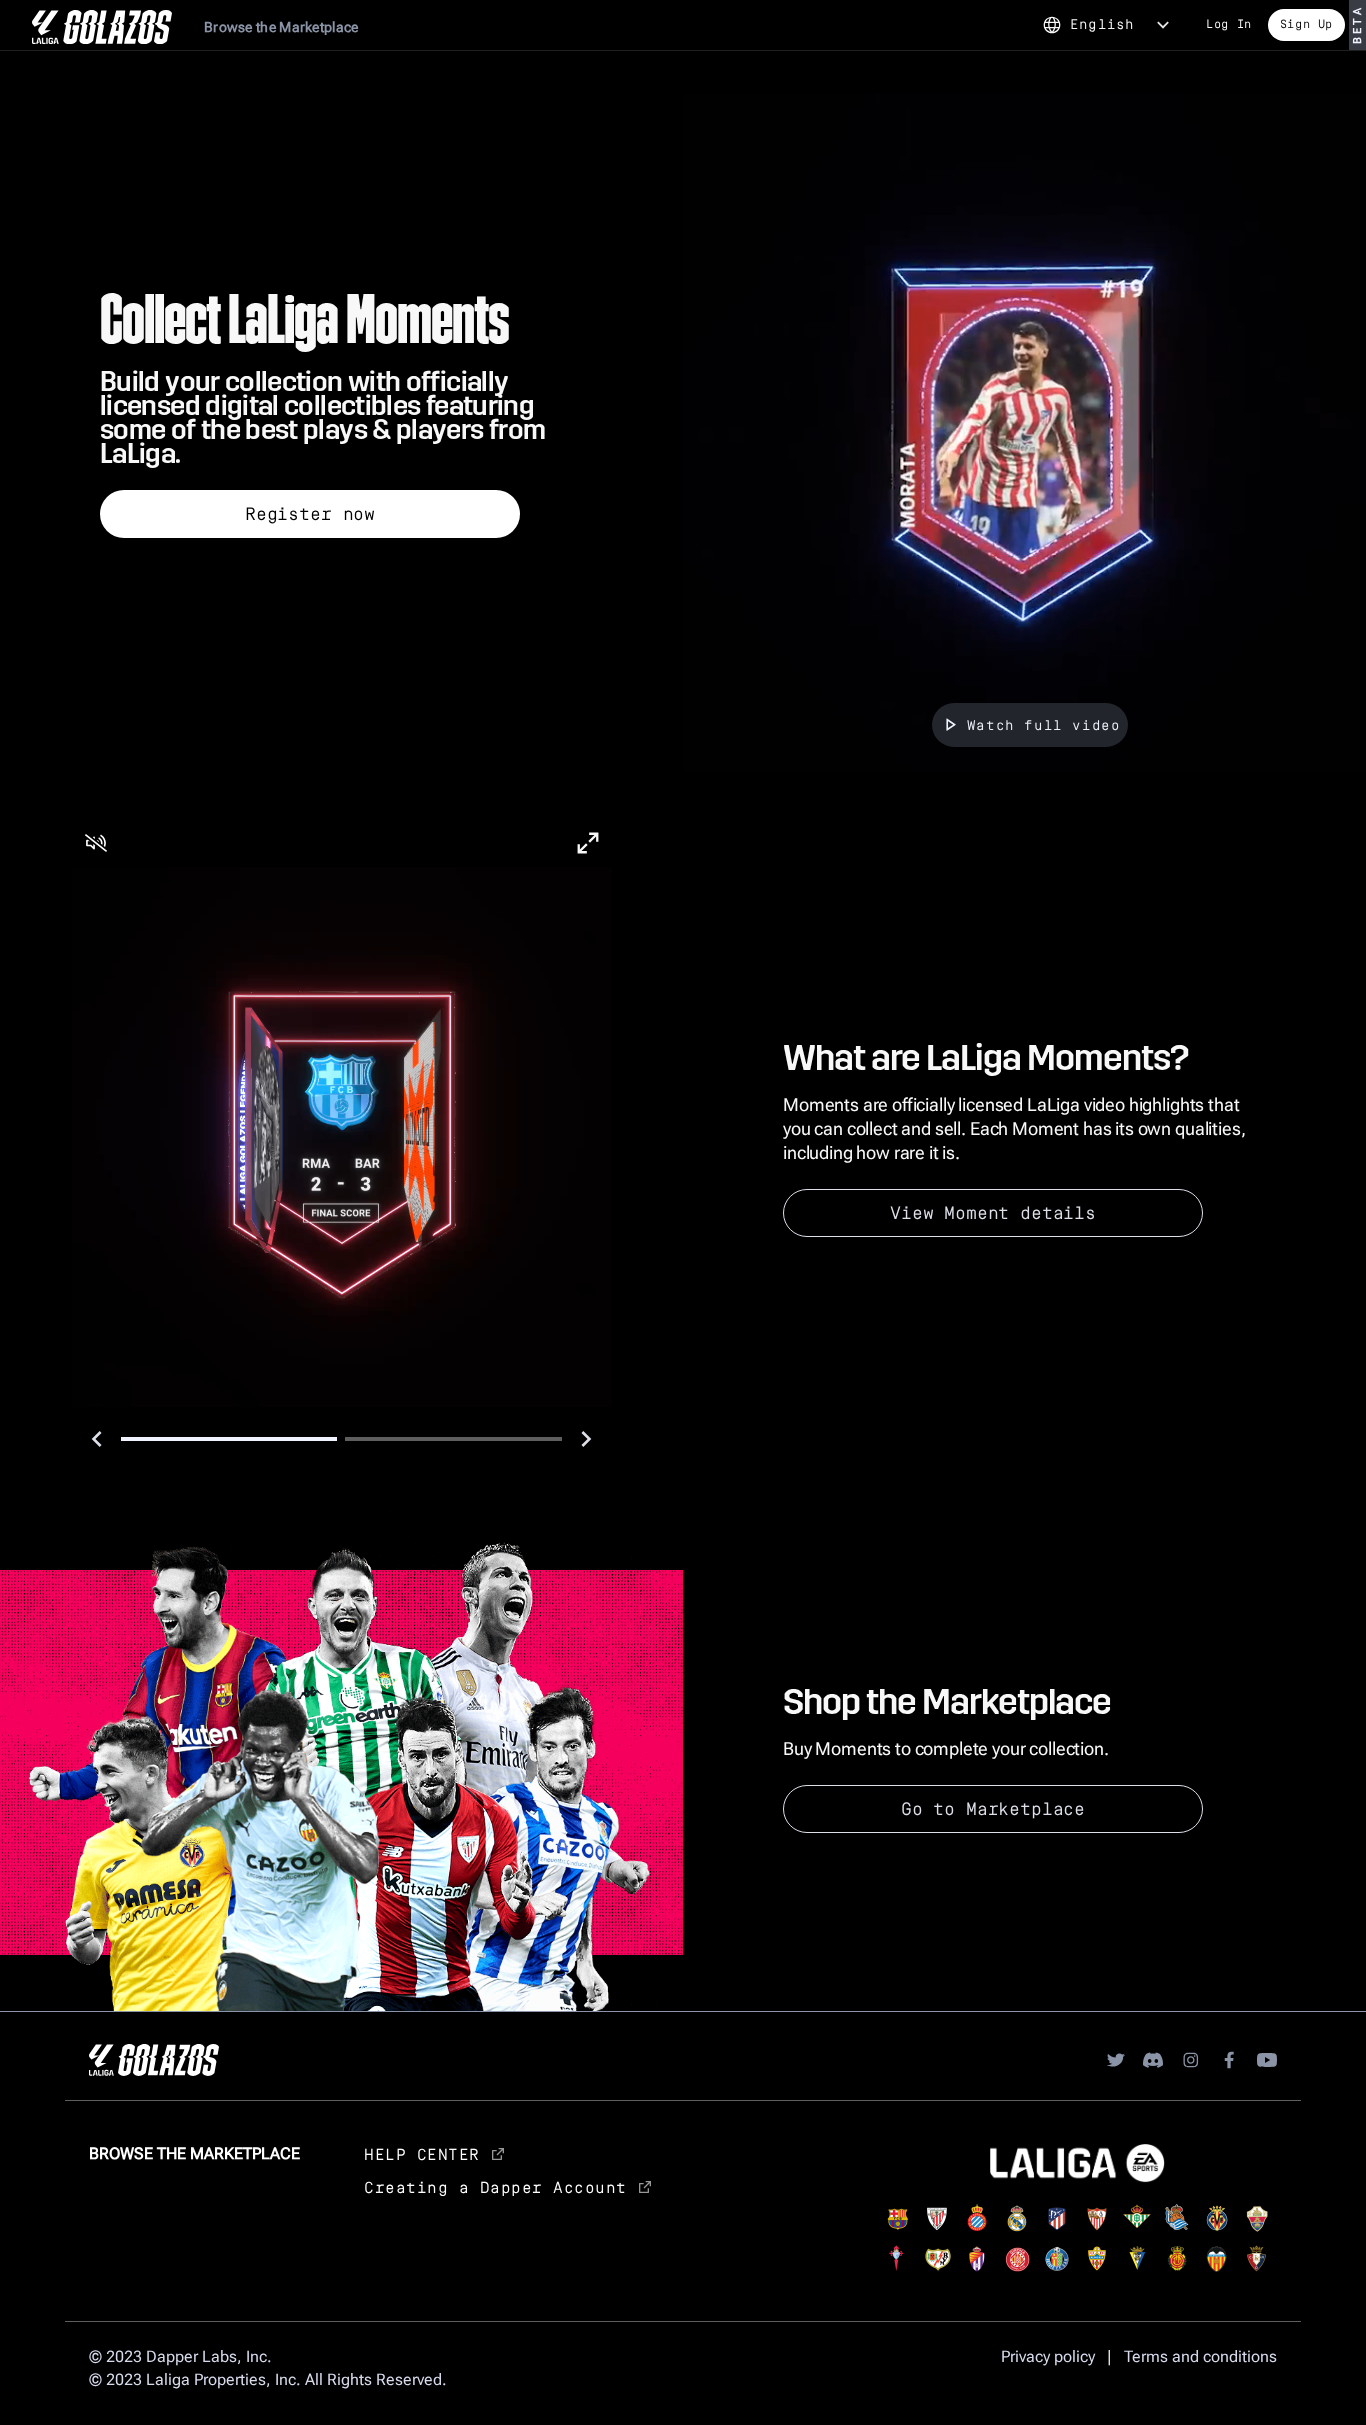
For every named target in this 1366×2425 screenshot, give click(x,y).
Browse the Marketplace (281, 27)
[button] (96, 843)
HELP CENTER (422, 2153)
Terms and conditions (1200, 2356)
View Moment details (993, 1212)
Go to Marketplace (993, 1808)
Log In (1229, 23)
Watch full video (1044, 724)
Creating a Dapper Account (495, 2186)
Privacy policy (1048, 2356)
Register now (310, 513)
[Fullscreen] (588, 843)
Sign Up (1306, 23)
